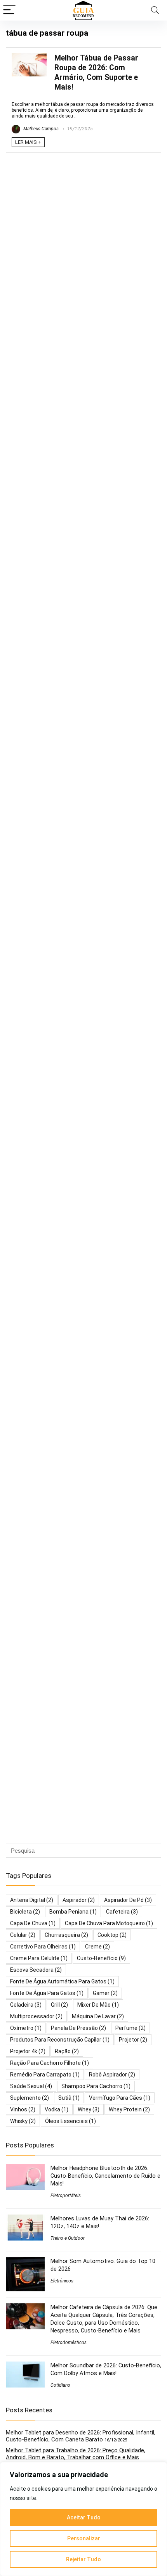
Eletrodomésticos (69, 2343)
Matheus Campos (40, 129)
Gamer (105, 1993)
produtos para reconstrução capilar (60, 2040)
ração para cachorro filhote (50, 2063)
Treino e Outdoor (68, 2238)
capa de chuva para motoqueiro (109, 1923)
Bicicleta (25, 1912)
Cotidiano (60, 2385)
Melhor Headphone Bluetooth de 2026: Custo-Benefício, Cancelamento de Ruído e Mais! (105, 2176)
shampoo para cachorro (96, 2086)
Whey (89, 2109)
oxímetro (26, 2028)
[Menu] (9, 10)
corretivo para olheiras (43, 1947)
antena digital (32, 1900)
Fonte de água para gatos (47, 1993)
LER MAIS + (28, 142)
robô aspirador (112, 2075)
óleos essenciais (70, 2121)
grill (59, 2005)
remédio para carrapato (45, 2075)
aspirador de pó (128, 1900)
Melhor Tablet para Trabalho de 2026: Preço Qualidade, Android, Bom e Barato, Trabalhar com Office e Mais (76, 2454)
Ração (67, 2051)
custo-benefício (101, 1958)
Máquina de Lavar (98, 2016)
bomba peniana (73, 1912)
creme (97, 1947)
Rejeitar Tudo (83, 2559)
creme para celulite (39, 1958)
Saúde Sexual (31, 2086)
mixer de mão (98, 2005)
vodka (57, 2109)
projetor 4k (28, 2051)
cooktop (112, 1935)
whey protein (129, 2109)
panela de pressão (78, 2028)
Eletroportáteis (66, 2196)
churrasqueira (66, 1935)
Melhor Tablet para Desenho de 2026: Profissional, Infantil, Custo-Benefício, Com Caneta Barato (81, 2436)
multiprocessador (36, 2016)
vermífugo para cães (120, 2098)
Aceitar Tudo (84, 2517)
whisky (23, 2121)
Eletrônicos (62, 2281)
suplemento (30, 2098)
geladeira (26, 2005)
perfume (130, 2028)
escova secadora (36, 1970)
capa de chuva (33, 1923)
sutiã (69, 2098)
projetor (133, 2040)
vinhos (23, 2109)
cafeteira (122, 1912)
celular (23, 1935)
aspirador (79, 1900)
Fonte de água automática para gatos (62, 1981)
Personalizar (84, 2538)
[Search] (155, 10)
